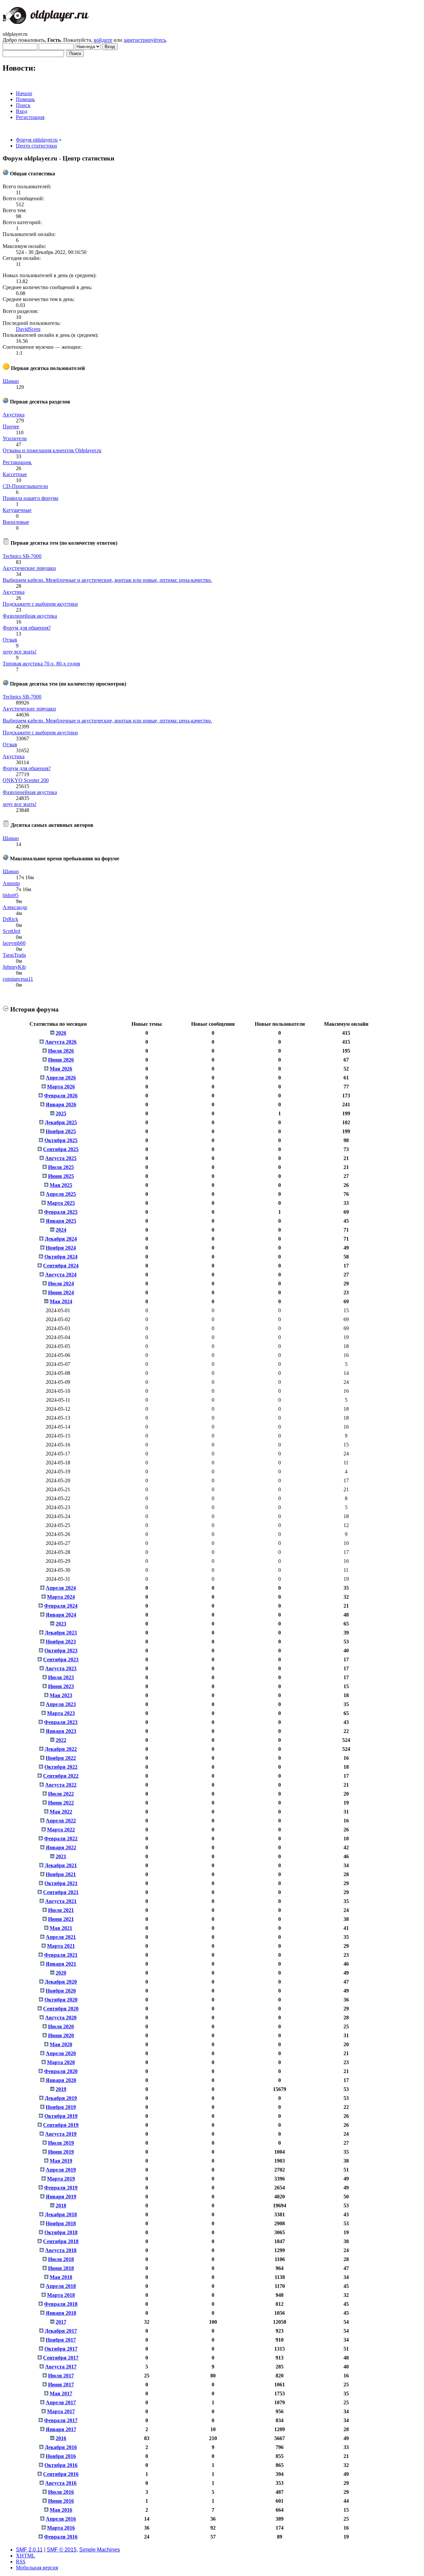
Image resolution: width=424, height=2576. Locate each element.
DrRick (10, 919)
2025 (61, 1113)
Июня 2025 (61, 1176)
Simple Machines (100, 2550)
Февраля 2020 (61, 2071)
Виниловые (16, 522)
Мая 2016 (61, 2510)
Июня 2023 (61, 1686)
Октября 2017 (61, 2349)
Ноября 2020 (61, 1991)
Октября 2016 (61, 2465)
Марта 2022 (61, 1830)
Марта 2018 (61, 2295)
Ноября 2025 (61, 1131)
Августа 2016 (61, 2483)
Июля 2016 (61, 2492)
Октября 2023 (61, 1651)
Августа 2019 (61, 2134)
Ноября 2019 (61, 2107)
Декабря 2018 (61, 2214)
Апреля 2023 (61, 1704)
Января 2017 (61, 2429)
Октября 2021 (61, 1883)
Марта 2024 (61, 1597)
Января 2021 (61, 1964)
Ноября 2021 (61, 1874)
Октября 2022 (61, 1767)
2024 (61, 1230)
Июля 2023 (61, 1677)
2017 (61, 2322)
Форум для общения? (27, 628)
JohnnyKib (14, 967)
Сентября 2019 (61, 2125)
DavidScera (28, 329)
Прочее (11, 427)
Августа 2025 (61, 1158)
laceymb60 (14, 943)
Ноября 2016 (61, 2456)
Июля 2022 (61, 1794)
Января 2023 (61, 1731)
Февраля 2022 (61, 1839)
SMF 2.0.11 (29, 2550)
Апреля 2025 (61, 1194)
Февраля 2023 (61, 1722)
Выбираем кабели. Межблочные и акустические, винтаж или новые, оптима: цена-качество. (107, 580)
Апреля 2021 (61, 1937)
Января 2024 (61, 1615)
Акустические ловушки (29, 568)
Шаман (11, 381)
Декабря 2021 (61, 1865)
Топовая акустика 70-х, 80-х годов (41, 664)
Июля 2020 (61, 2026)
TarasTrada (14, 955)
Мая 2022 (61, 1812)
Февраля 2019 (61, 2188)
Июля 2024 (61, 1284)
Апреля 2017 (61, 2402)
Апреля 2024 (61, 1588)
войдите (103, 40)
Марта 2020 (61, 2062)
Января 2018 (61, 2313)
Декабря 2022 (61, 1749)
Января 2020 (61, 2080)
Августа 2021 (61, 1901)
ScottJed (11, 931)
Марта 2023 (61, 1713)
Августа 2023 (61, 1668)
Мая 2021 (61, 1928)
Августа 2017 (61, 2367)
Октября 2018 (61, 2232)
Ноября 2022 (61, 1758)
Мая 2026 (61, 1069)
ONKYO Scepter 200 (26, 780)
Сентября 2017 (61, 2358)
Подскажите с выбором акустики (40, 604)
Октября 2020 (61, 2000)
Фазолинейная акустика (30, 616)
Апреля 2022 (61, 1821)
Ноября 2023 (61, 1642)
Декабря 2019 (61, 2098)
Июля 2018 (61, 2259)
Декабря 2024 (61, 1239)
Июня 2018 (61, 2268)
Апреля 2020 (61, 2053)
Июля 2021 (61, 1910)
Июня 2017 (61, 2385)
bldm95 (11, 895)
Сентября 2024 (61, 1266)
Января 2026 (61, 1104)
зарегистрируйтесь (145, 40)
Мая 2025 (61, 1185)
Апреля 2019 (61, 2170)
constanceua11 (18, 979)
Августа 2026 (61, 1042)
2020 (61, 1973)
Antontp (11, 883)
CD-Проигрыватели (25, 486)
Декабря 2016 (61, 2447)
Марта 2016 (61, 2528)
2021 (61, 1856)
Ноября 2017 (61, 2340)
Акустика (14, 415)
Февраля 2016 (61, 2537)
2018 (61, 2206)
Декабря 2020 (61, 1982)
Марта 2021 (61, 1946)
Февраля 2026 (61, 1096)
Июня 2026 (61, 1060)
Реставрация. (17, 462)
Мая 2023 (61, 1695)
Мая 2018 (61, 2277)
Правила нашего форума (30, 498)
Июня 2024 (61, 1292)
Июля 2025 (61, 1167)
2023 (61, 1624)
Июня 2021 (61, 1919)
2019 (61, 2089)
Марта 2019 (61, 2179)
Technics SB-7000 (22, 556)
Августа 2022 (61, 1785)
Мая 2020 (61, 2044)
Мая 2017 (61, 2393)
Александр (15, 907)
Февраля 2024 (61, 1606)
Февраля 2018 (61, 2304)
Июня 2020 (61, 2035)
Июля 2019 (61, 2143)
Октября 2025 (61, 1140)
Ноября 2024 (61, 1248)
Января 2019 (61, 2197)
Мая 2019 (61, 2161)
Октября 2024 (61, 1257)
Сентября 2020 (61, 2009)
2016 (61, 2438)
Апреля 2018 (61, 2286)
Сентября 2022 (61, 1776)
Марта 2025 (61, 1203)
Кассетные (15, 474)
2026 (61, 1033)
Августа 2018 (61, 2250)
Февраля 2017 (61, 2420)
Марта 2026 (61, 1087)
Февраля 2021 (61, 1955)
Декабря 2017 (61, 2331)
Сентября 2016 (61, 2474)
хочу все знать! (20, 652)
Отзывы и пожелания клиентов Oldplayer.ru (52, 450)
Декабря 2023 (61, 1633)
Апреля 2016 (61, 2519)
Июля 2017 (61, 2376)
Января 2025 (61, 1221)
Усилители (15, 438)
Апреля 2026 (61, 1078)
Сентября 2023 (61, 1659)
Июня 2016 (61, 2501)
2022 (61, 1740)
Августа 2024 (61, 1275)
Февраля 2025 (61, 1212)
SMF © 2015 (62, 2550)
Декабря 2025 (61, 1122)
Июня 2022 (61, 1803)
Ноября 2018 (61, 2223)
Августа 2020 (61, 2018)
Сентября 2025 (61, 1149)
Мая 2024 (61, 1301)
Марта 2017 (61, 2411)
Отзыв (10, 640)
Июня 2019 (61, 2152)
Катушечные (17, 510)
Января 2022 (61, 1847)
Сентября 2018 (61, 2241)
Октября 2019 (61, 2116)
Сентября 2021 (61, 1892)
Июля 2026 (61, 1051)
